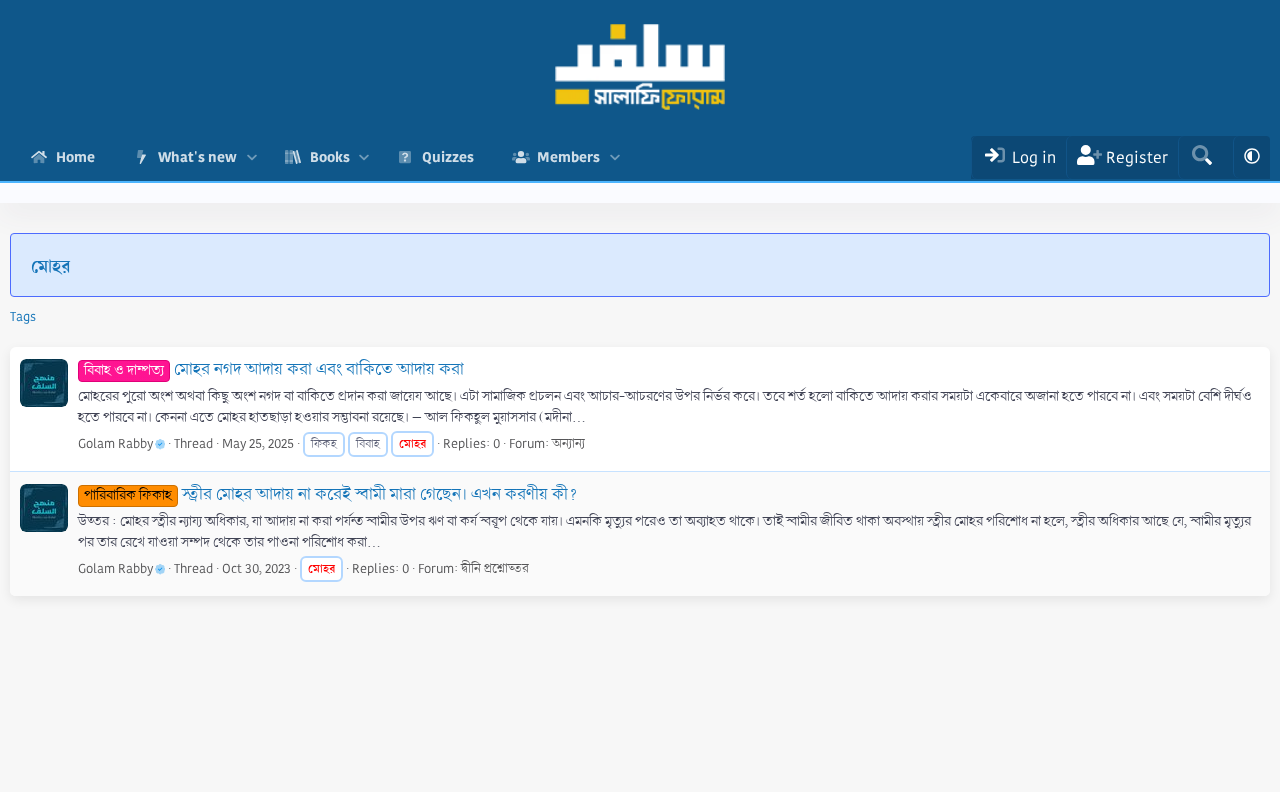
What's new (197, 157)
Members (568, 157)
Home (75, 157)
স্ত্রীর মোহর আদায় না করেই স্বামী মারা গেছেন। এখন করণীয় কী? (331, 494)
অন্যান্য (568, 444)
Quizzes (448, 157)
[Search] (1201, 157)
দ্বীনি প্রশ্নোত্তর (495, 569)
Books (330, 157)
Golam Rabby (115, 444)
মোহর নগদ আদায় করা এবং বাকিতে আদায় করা (274, 369)
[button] (251, 157)
